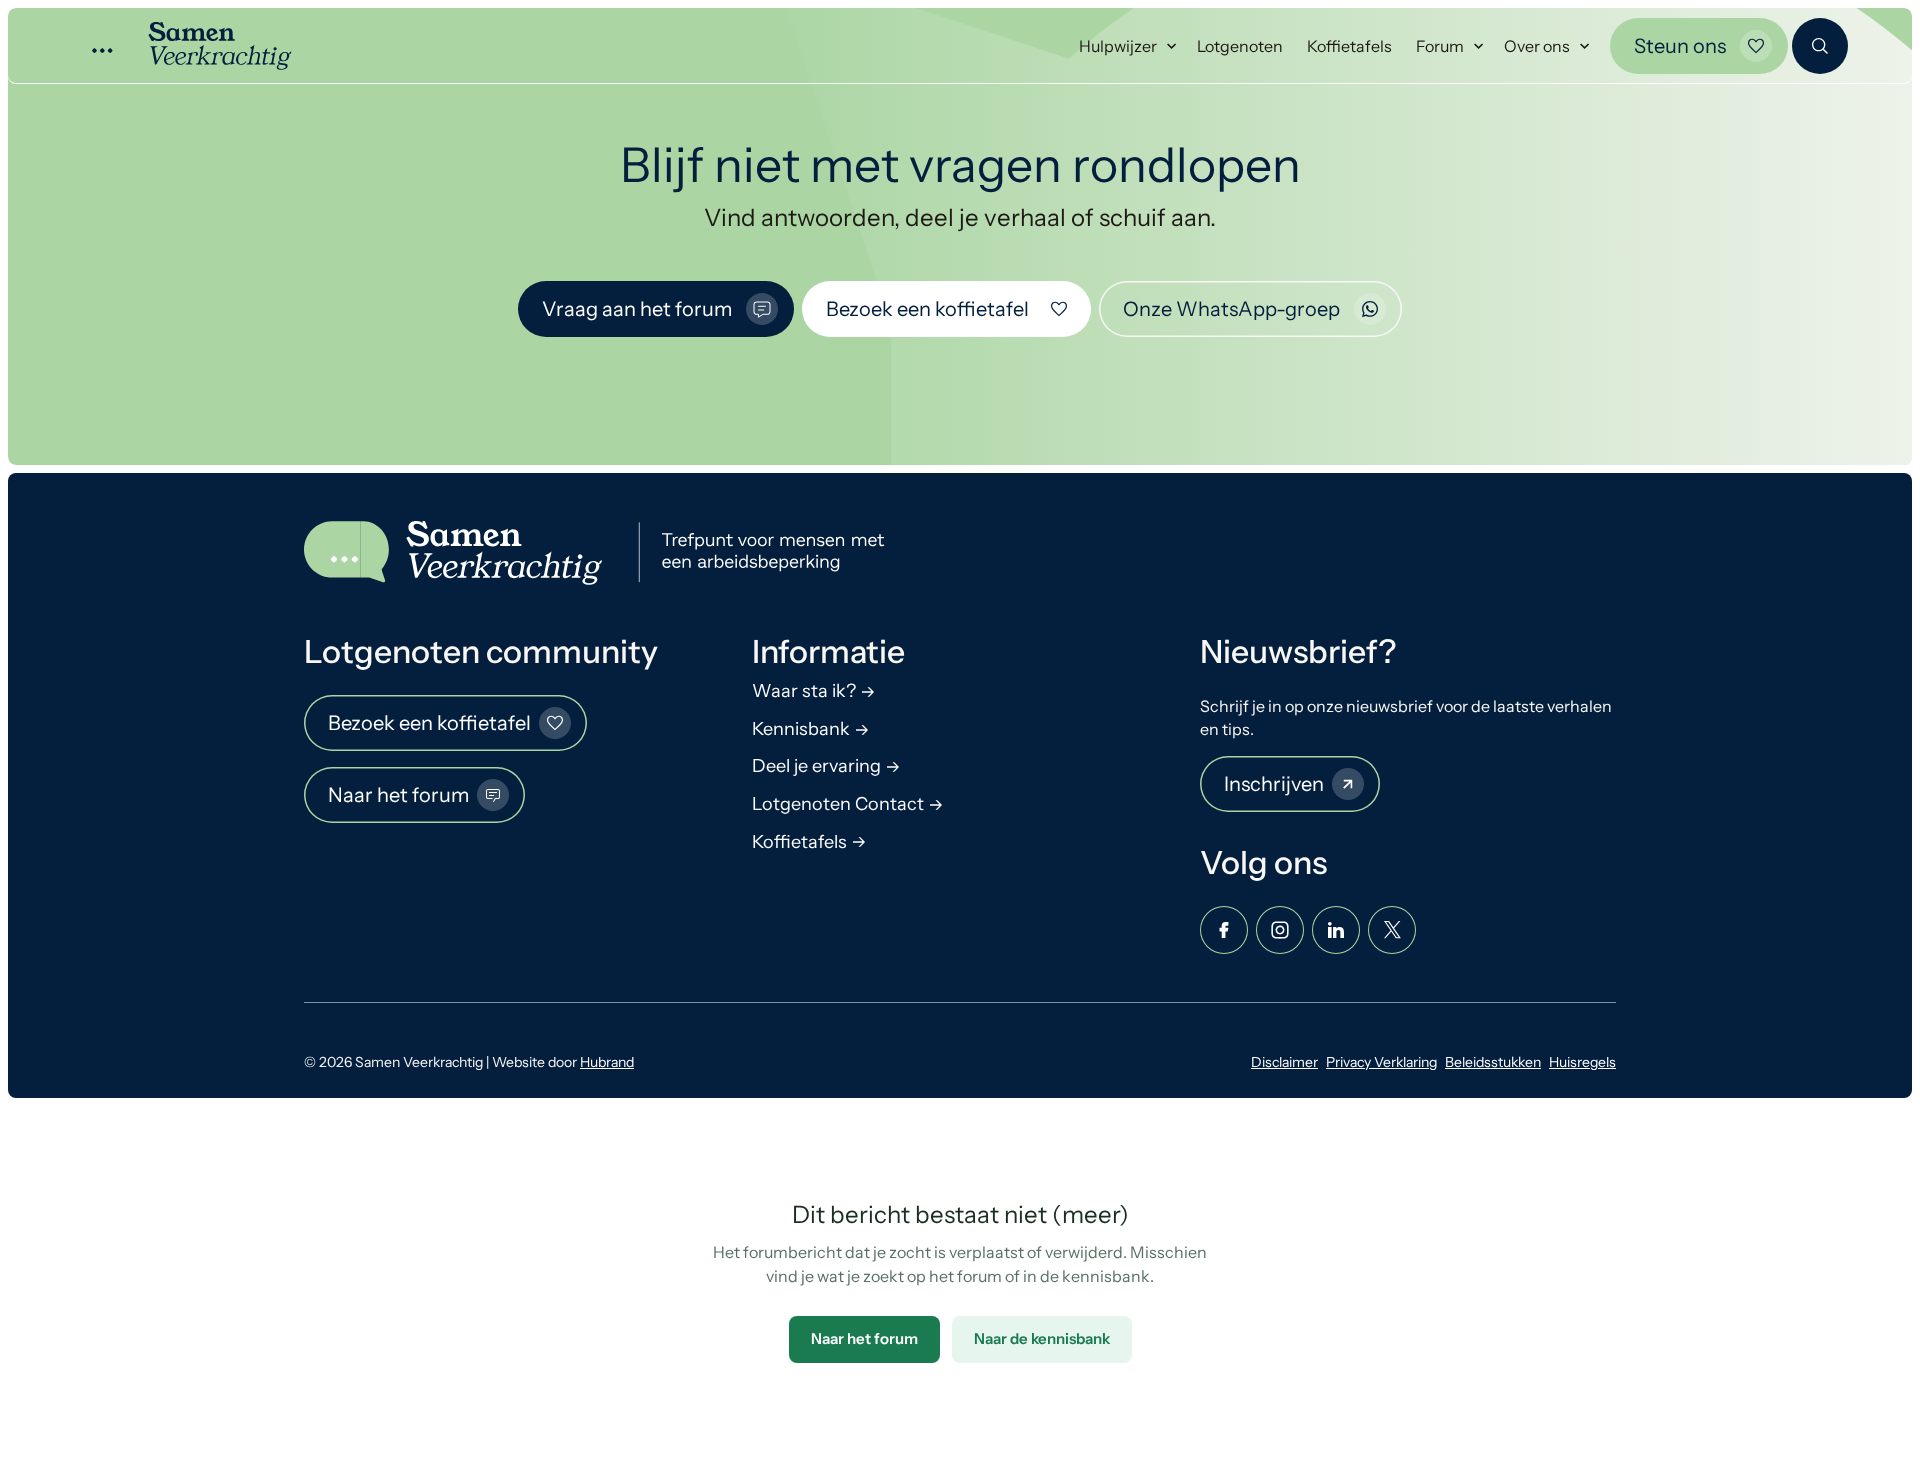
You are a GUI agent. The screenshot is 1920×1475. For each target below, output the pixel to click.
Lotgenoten (1240, 46)
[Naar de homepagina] (603, 553)
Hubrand (607, 1062)
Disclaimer (1284, 1062)
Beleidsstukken (1493, 1062)
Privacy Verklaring (1381, 1062)
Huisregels (1582, 1062)
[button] (1126, 46)
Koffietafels (1349, 46)
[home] (182, 46)
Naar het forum (864, 1338)
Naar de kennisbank (1042, 1338)
